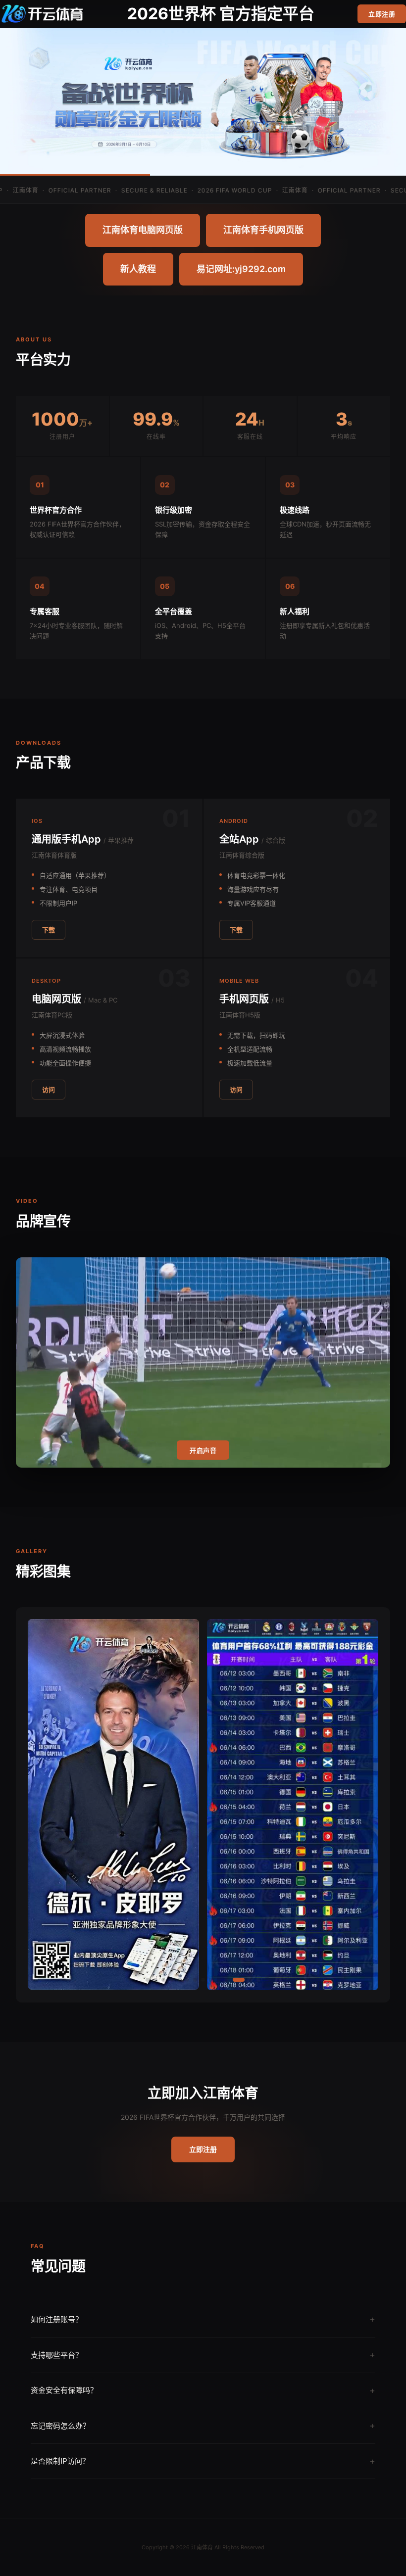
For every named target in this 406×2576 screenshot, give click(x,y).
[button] (148, 1980)
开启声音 (203, 1451)
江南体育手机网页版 (263, 230)
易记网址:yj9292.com (241, 269)
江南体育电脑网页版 (143, 230)
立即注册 (382, 14)
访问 (49, 1090)
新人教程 (138, 269)
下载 (49, 930)
